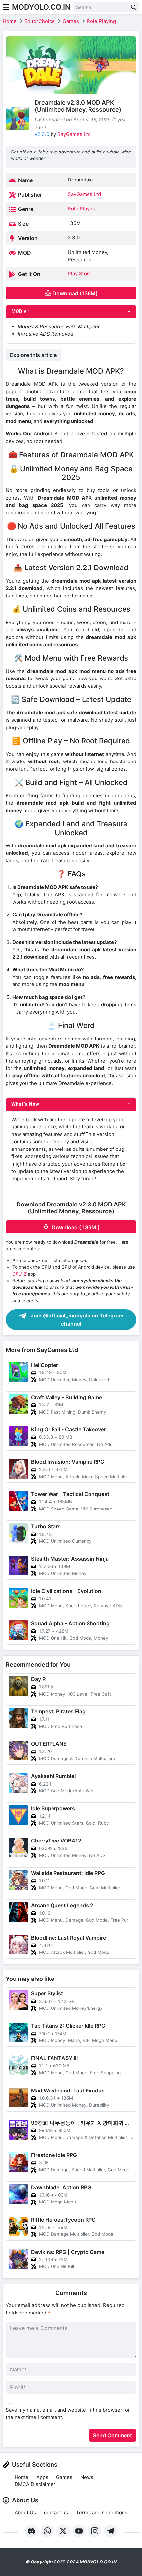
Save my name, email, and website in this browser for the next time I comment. (68, 2414)
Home (10, 21)
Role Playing (101, 21)
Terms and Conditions (102, 2513)
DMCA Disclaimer (35, 2484)
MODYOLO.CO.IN (41, 7)
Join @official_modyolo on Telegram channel (76, 1320)
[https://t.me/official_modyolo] (111, 2531)
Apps (42, 2477)
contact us (56, 2513)
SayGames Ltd (74, 134)
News (87, 2477)
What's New (25, 1104)
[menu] (6, 7)
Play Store (80, 274)
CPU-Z (19, 1274)
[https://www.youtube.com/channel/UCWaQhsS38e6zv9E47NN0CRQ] (79, 2531)
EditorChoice (40, 21)
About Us (25, 2513)
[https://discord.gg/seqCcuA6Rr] (31, 2531)
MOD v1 (20, 311)
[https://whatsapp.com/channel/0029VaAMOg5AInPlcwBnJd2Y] (47, 2531)
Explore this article (33, 355)
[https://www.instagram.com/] (95, 2531)
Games (71, 21)
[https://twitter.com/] (63, 2531)
